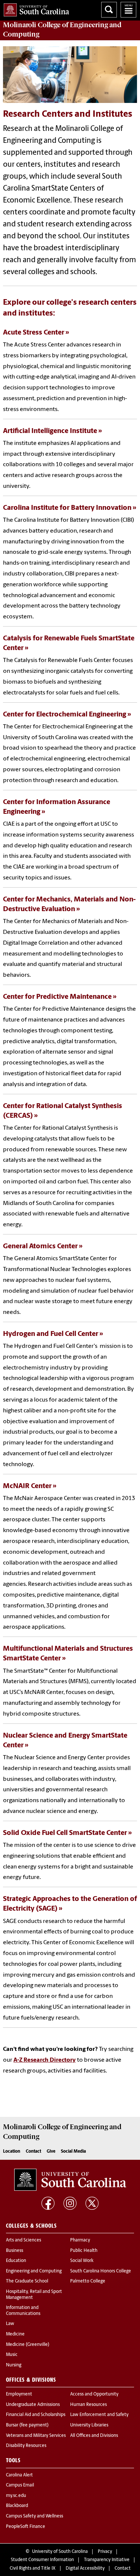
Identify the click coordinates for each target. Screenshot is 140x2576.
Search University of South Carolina (109, 10)
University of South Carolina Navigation (128, 10)
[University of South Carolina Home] (35, 8)
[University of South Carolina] (70, 2180)
